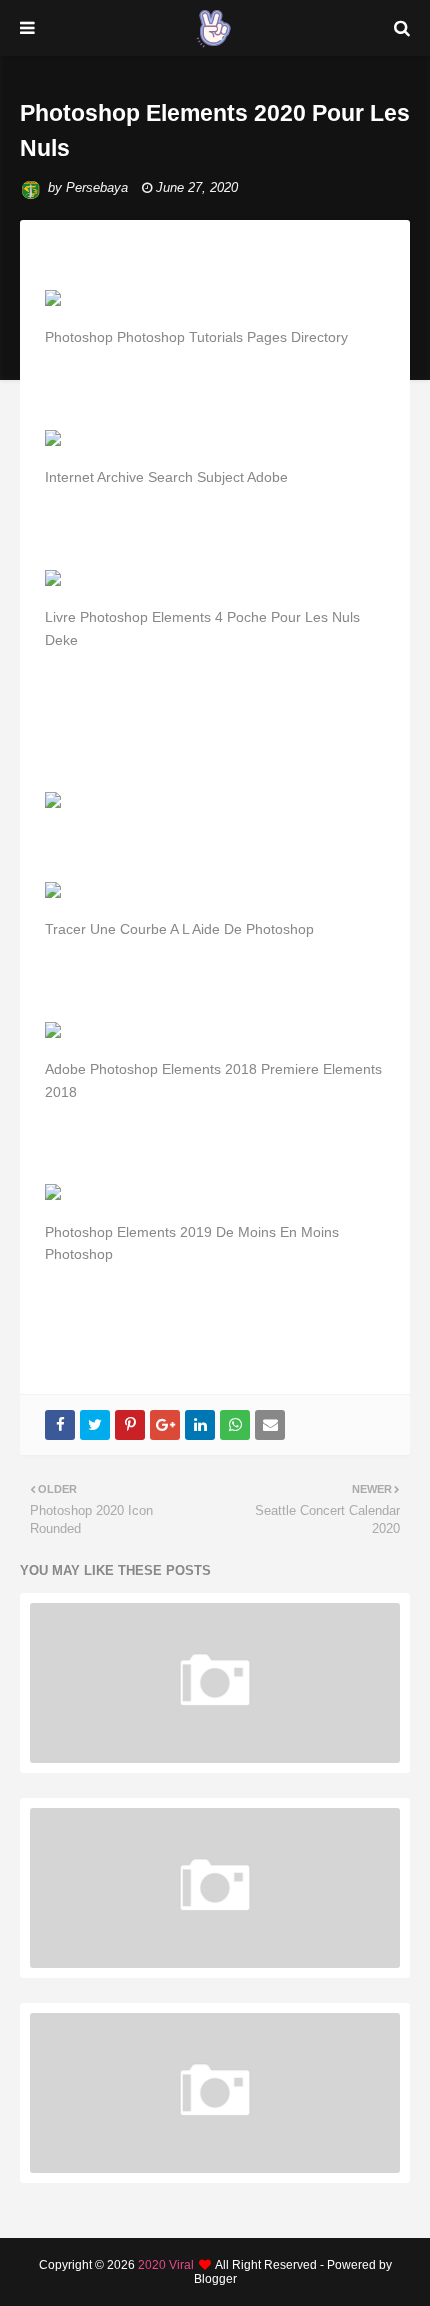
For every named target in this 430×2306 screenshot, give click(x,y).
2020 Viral (166, 2265)
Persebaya (97, 187)
